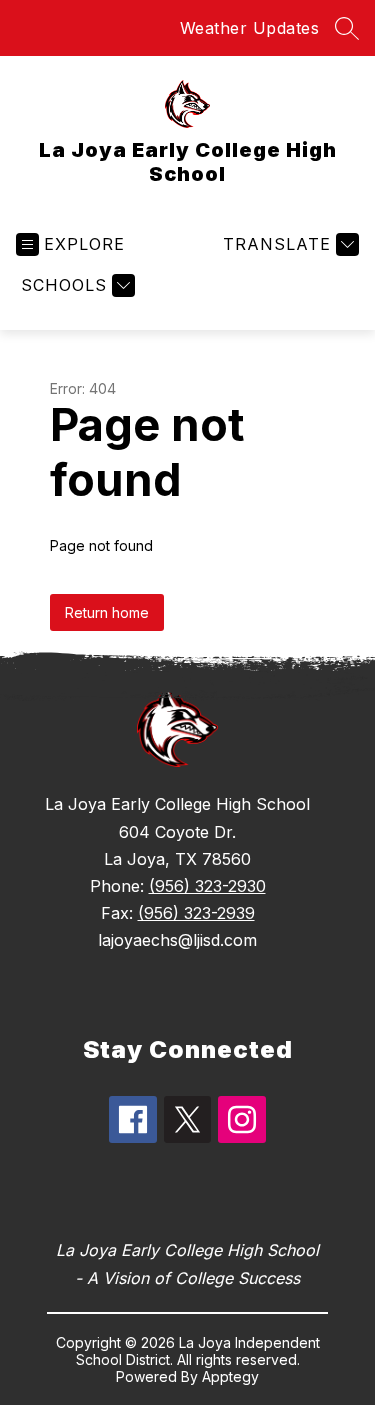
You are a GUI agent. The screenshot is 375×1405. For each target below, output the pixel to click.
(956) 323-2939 (196, 913)
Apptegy (230, 1376)
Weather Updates (250, 28)
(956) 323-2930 (207, 886)
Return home (107, 612)
